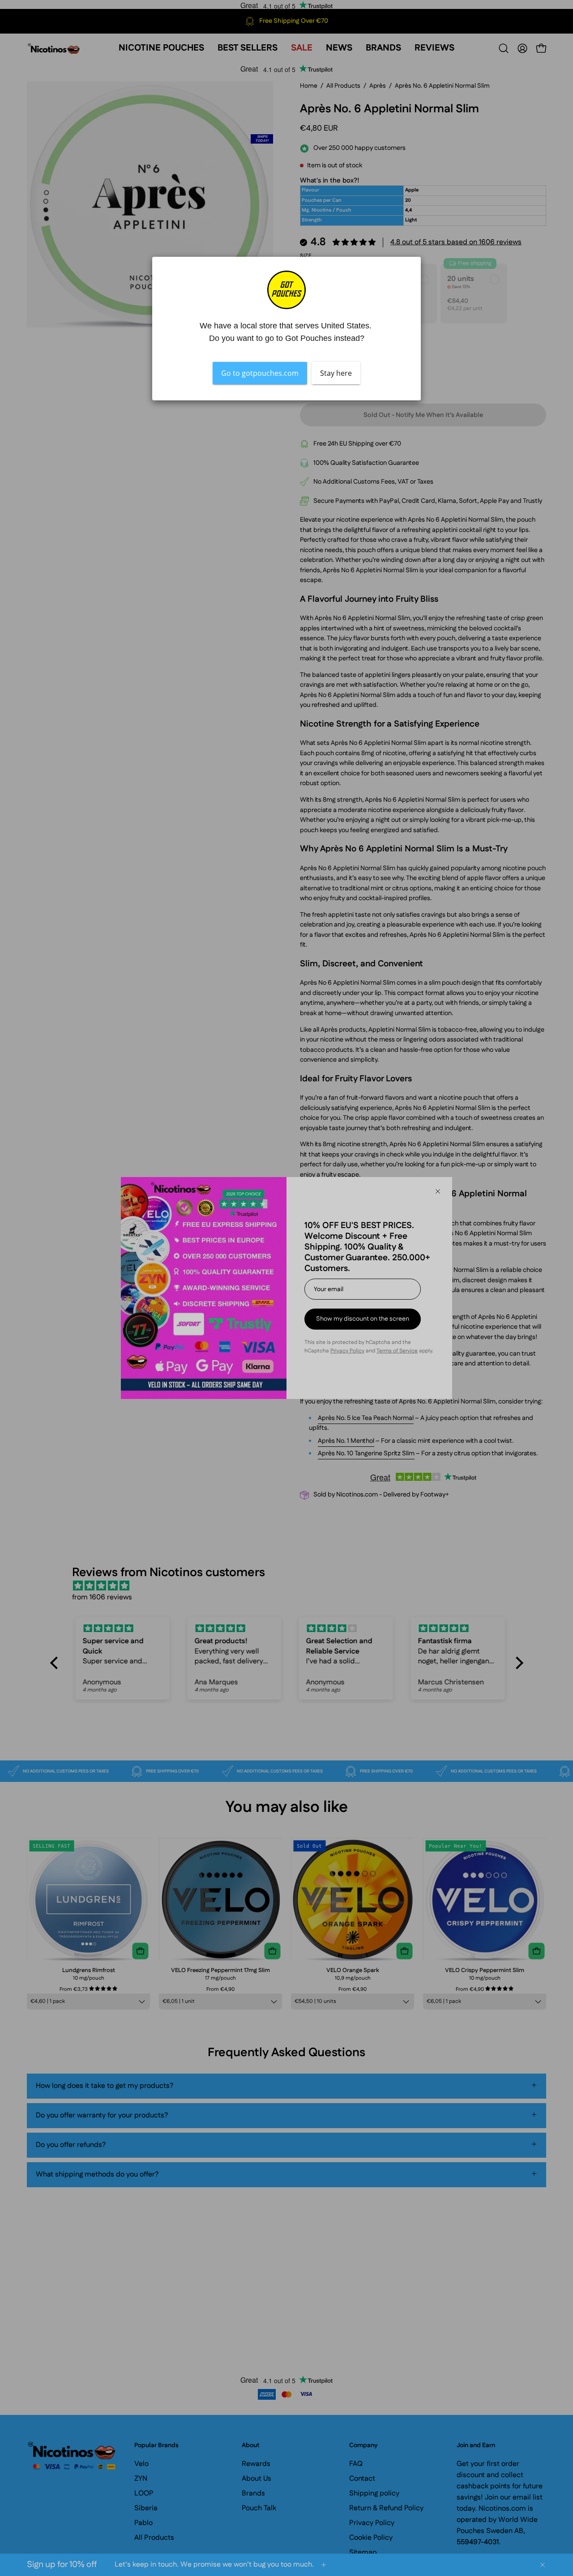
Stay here (336, 373)
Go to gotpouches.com (260, 373)
